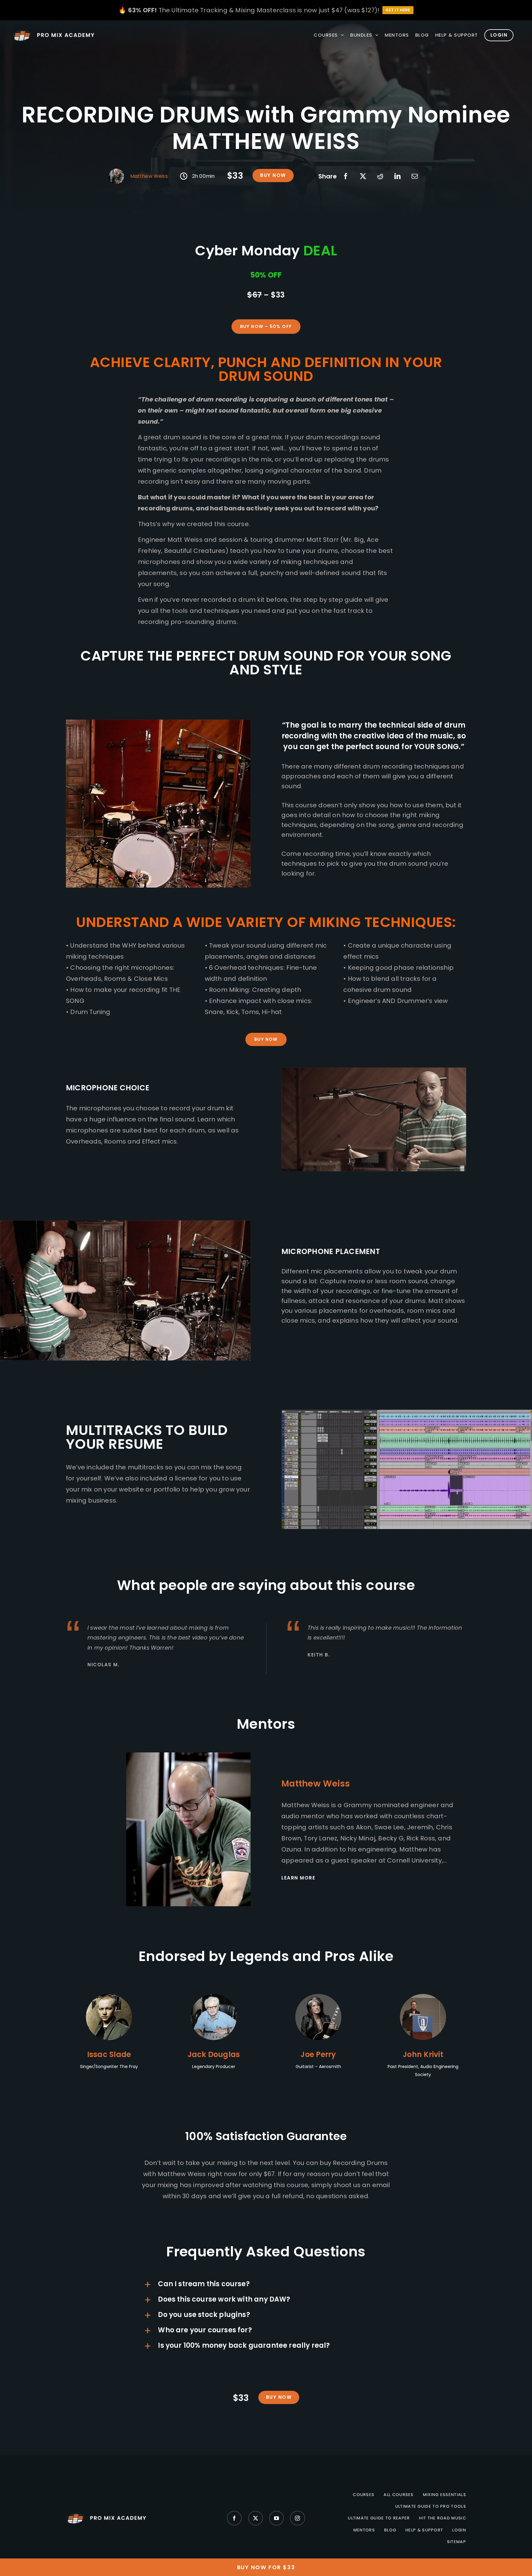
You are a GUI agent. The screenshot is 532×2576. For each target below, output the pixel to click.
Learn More (298, 1878)
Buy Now (273, 175)
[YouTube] (276, 2518)
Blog (390, 2530)
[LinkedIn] (397, 176)
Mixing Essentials (445, 2495)
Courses (364, 2495)
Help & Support (424, 2530)
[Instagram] (297, 2518)
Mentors (364, 2530)
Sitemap (457, 2542)
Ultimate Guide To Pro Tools (431, 2506)
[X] (363, 176)
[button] (266, 2285)
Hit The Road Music (442, 2518)
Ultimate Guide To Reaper (379, 2518)
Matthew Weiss (149, 176)
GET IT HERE (398, 10)
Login (459, 2530)
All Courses (399, 2495)
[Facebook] (346, 176)
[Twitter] (256, 2518)
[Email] (415, 176)
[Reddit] (380, 176)
